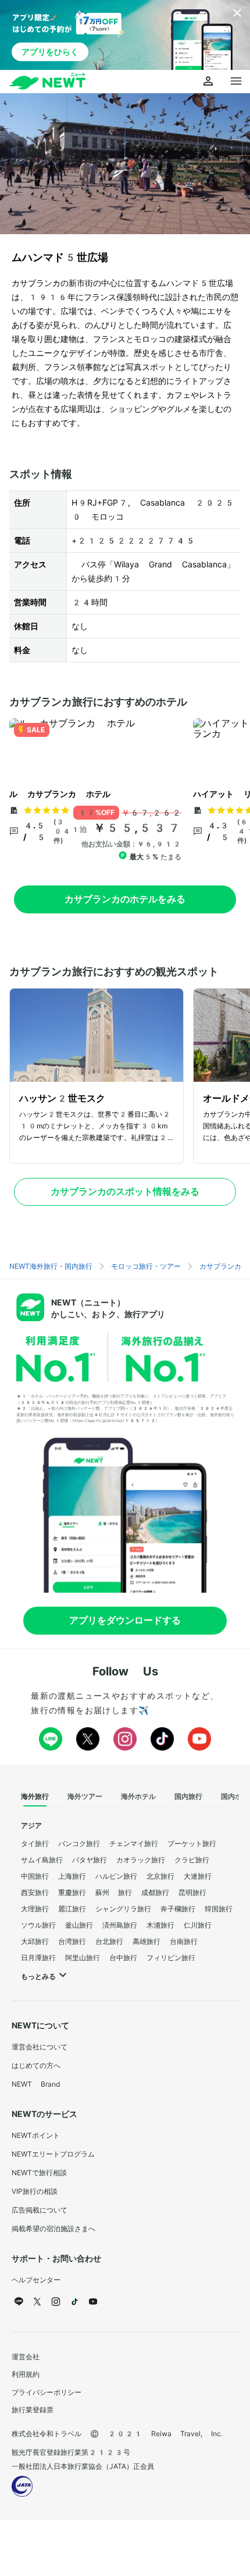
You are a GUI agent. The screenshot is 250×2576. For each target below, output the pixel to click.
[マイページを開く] (208, 82)
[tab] (35, 1797)
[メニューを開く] (236, 82)
